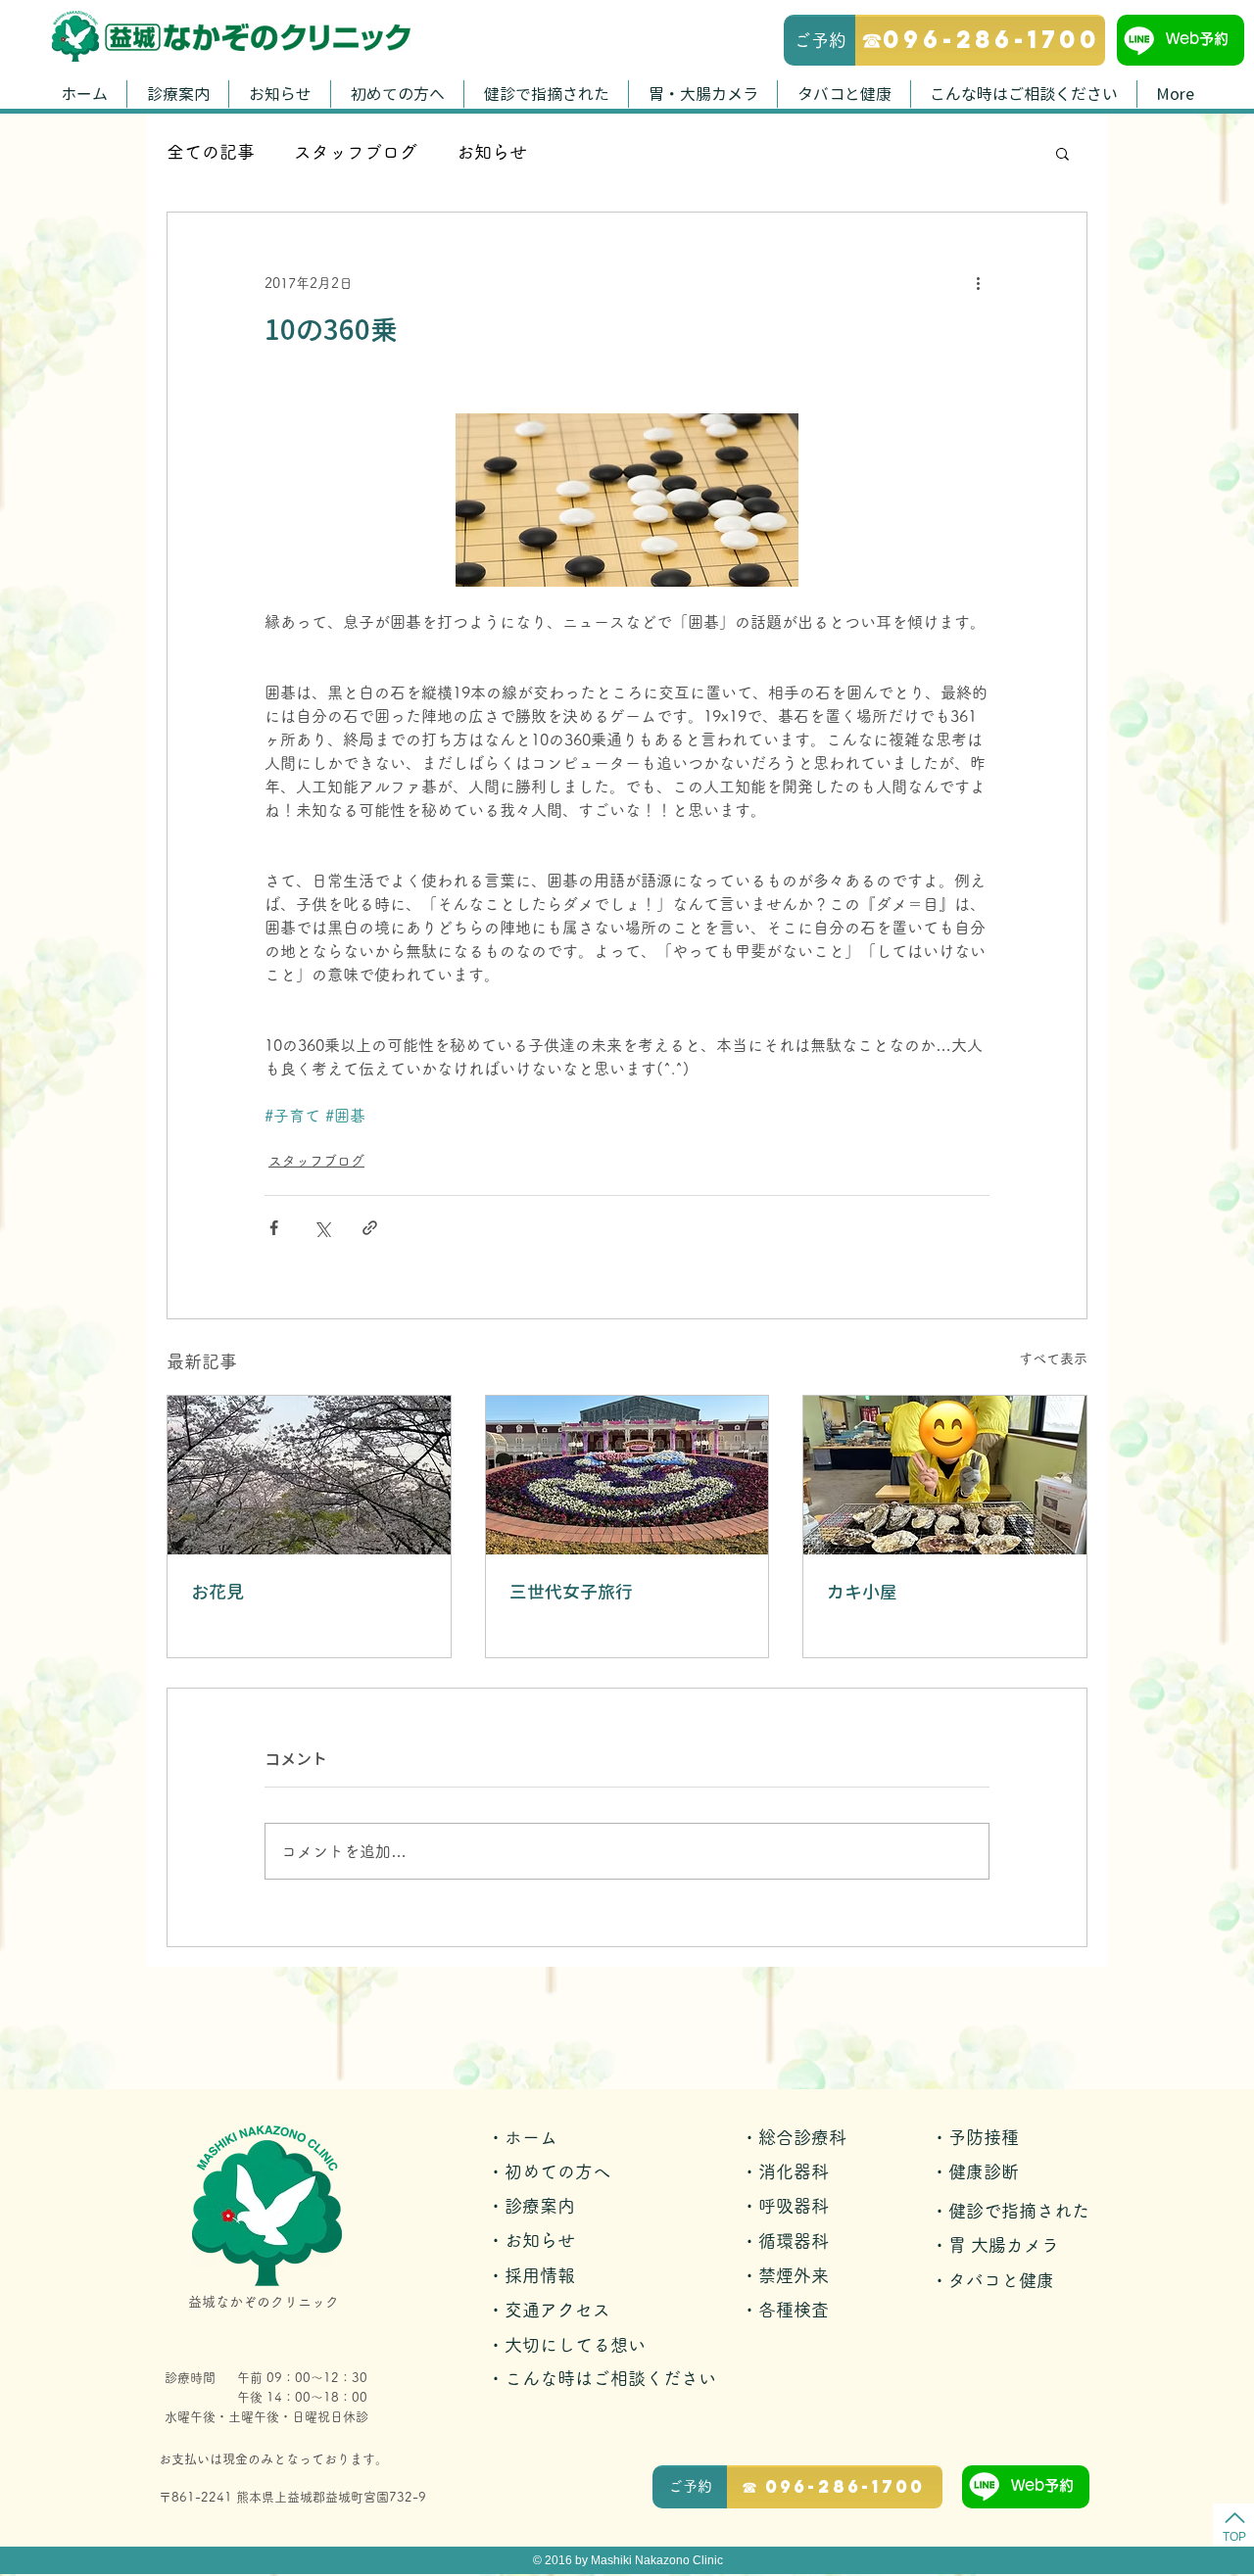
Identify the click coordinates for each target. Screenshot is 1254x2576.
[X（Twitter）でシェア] (322, 1228)
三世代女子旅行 (571, 1592)
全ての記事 (211, 152)
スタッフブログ (356, 152)
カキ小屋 (862, 1592)
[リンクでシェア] (370, 1228)
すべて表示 (1053, 1359)
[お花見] (309, 1475)
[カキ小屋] (945, 1475)
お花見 (217, 1592)
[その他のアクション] (978, 283)
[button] (1062, 153)
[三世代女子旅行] (627, 1475)
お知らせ (492, 152)
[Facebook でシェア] (274, 1228)
